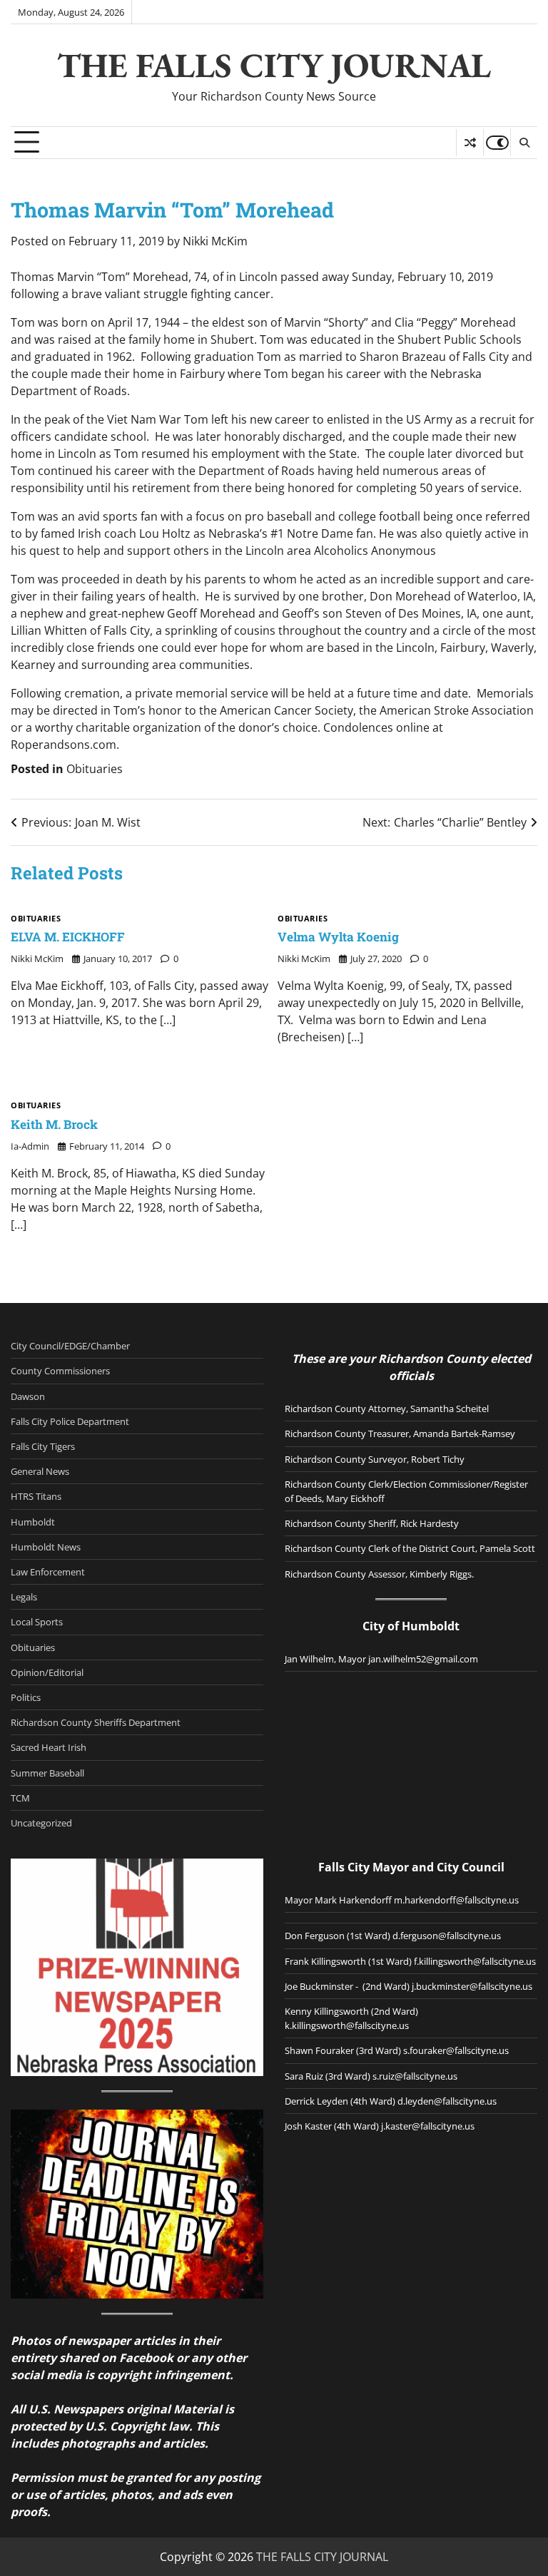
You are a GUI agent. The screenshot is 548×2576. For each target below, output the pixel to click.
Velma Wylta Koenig (338, 937)
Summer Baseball (47, 1773)
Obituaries (95, 769)
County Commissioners (60, 1371)
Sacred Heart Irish (49, 1747)
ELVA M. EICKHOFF (68, 937)
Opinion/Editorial (47, 1672)
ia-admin (30, 1146)
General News (40, 1471)
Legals (24, 1597)
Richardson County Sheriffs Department (96, 1722)
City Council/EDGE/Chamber (70, 1346)
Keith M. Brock (54, 1124)
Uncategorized (41, 1823)
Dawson (28, 1396)
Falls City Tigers (43, 1446)
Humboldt (33, 1522)
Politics (26, 1697)
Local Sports (37, 1622)
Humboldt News (46, 1547)
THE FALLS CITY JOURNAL (274, 65)
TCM (20, 1798)
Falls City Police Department (70, 1421)
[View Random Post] (470, 143)
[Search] (524, 143)
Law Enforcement (48, 1572)
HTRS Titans (36, 1496)
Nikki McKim (215, 241)
